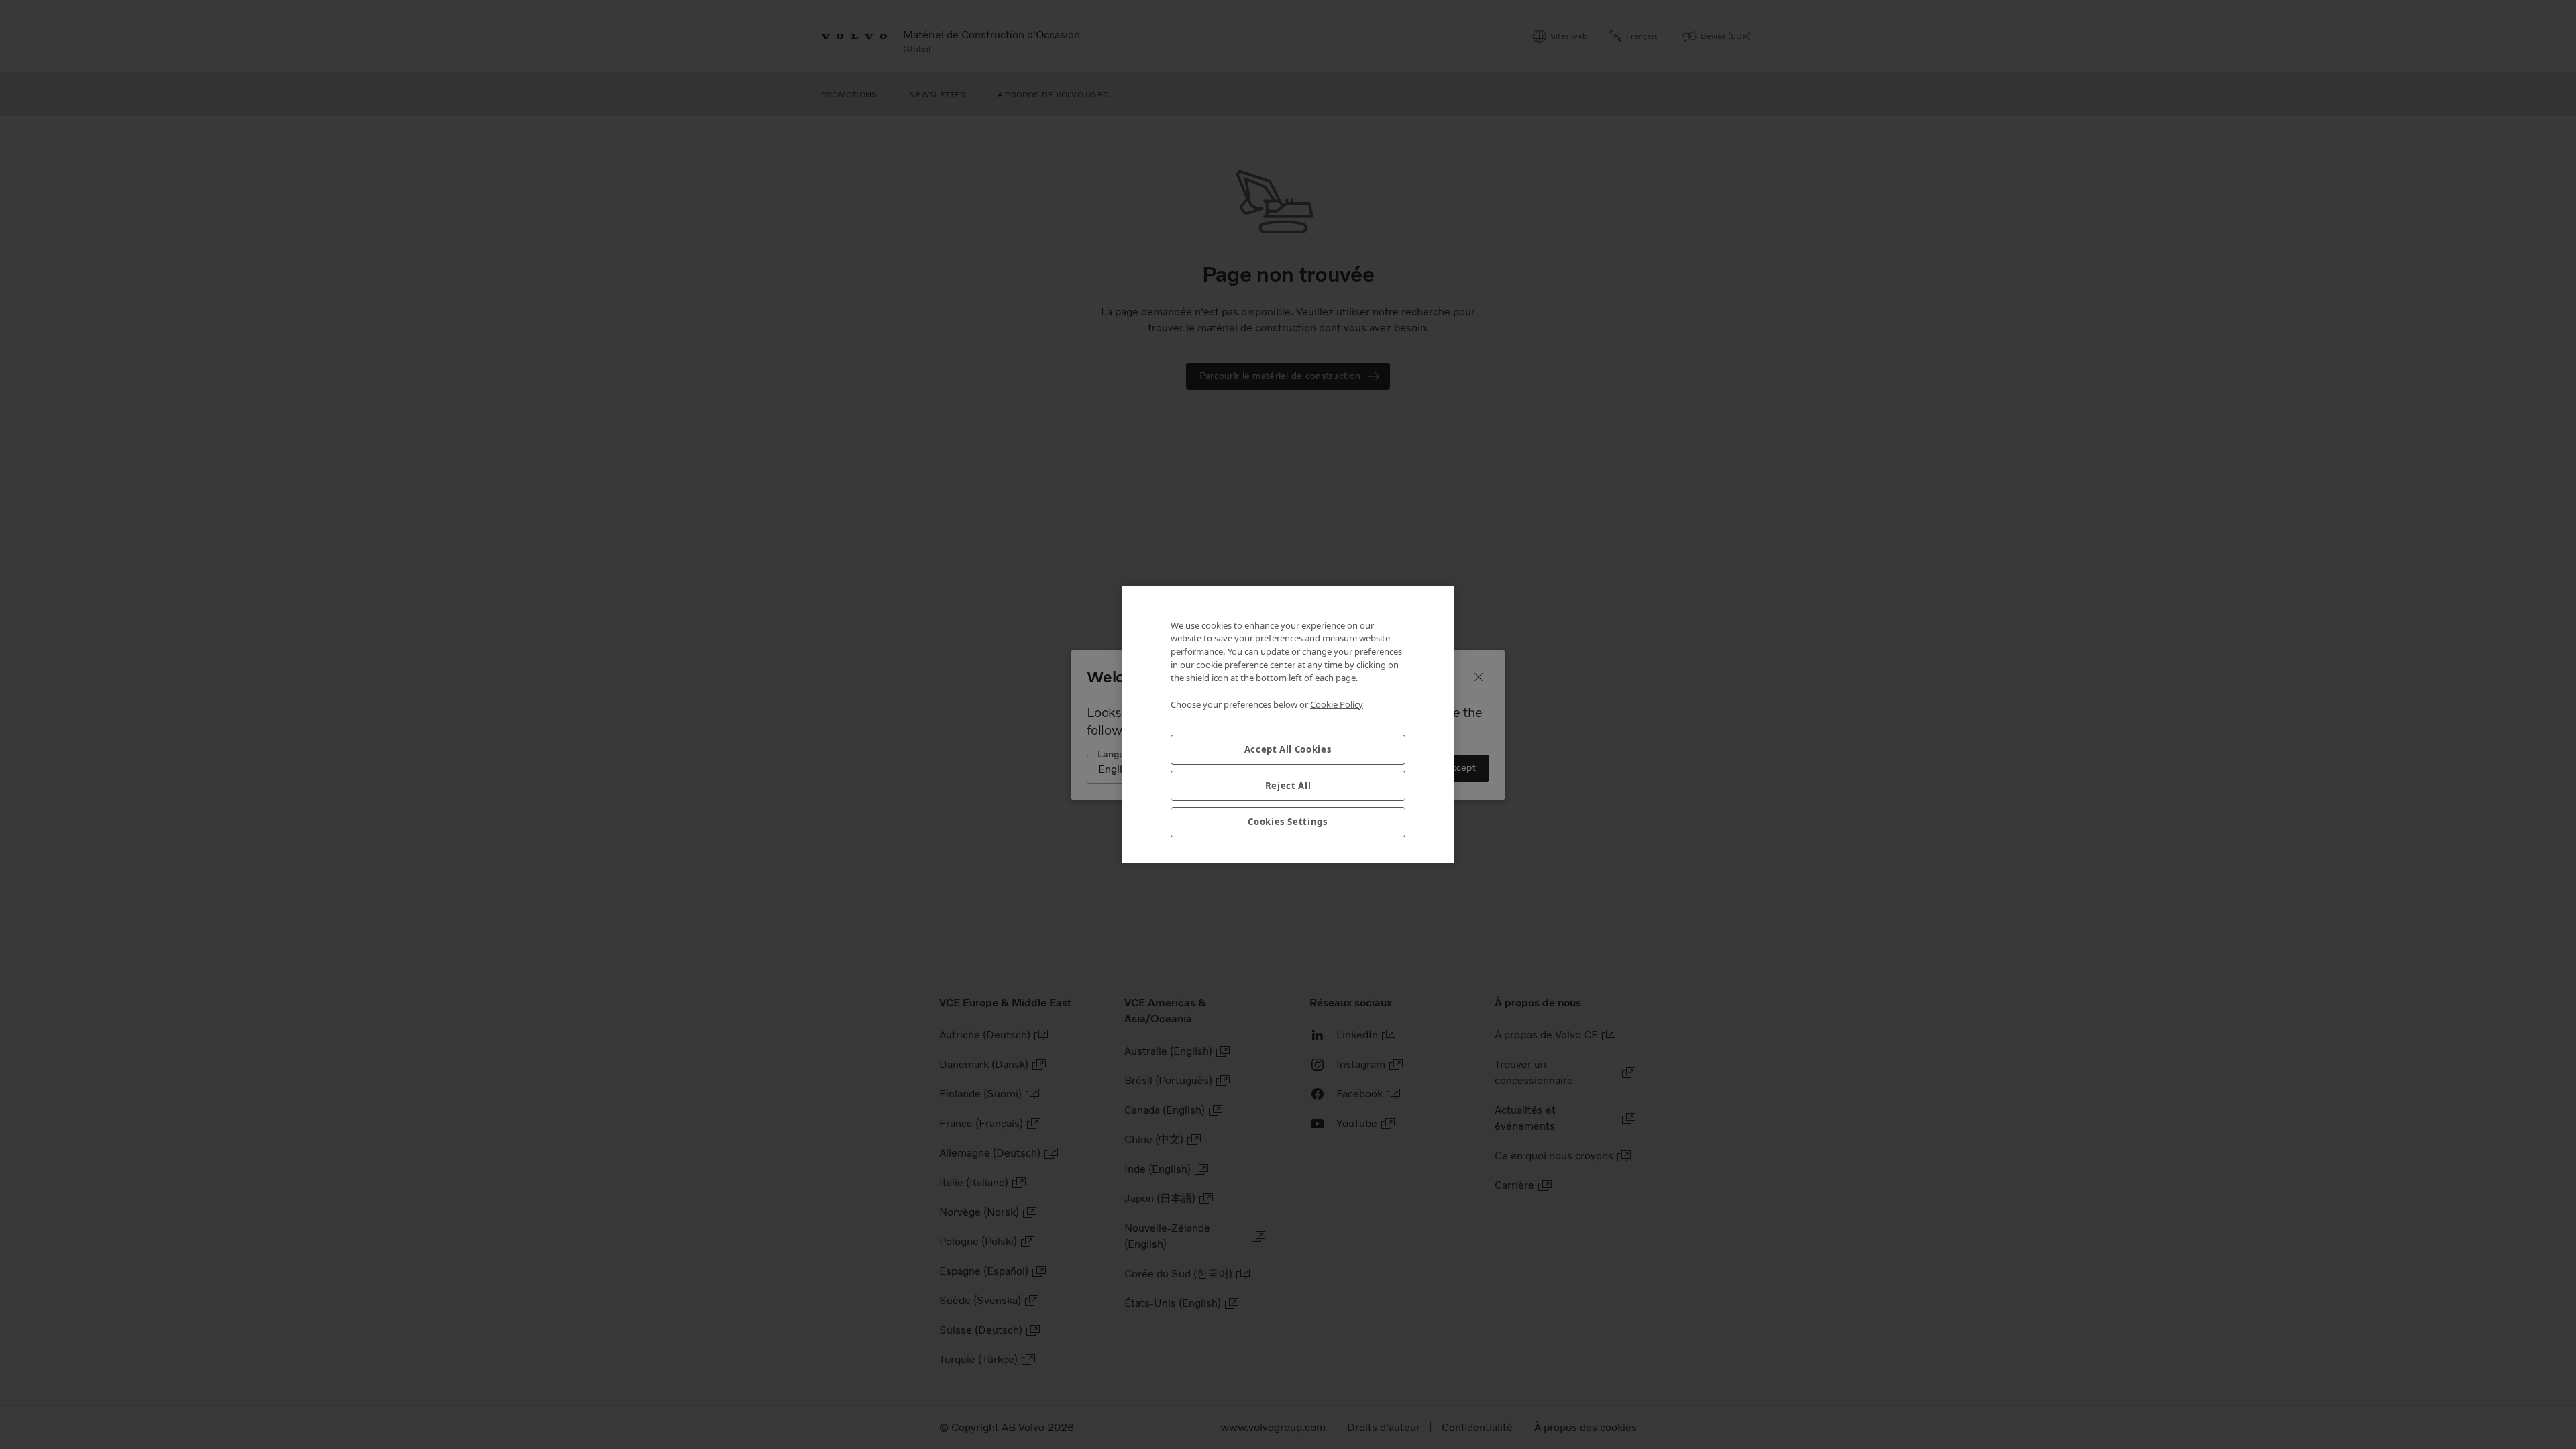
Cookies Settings (1288, 822)
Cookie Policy (1337, 704)
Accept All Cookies (1288, 749)
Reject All (1288, 786)
